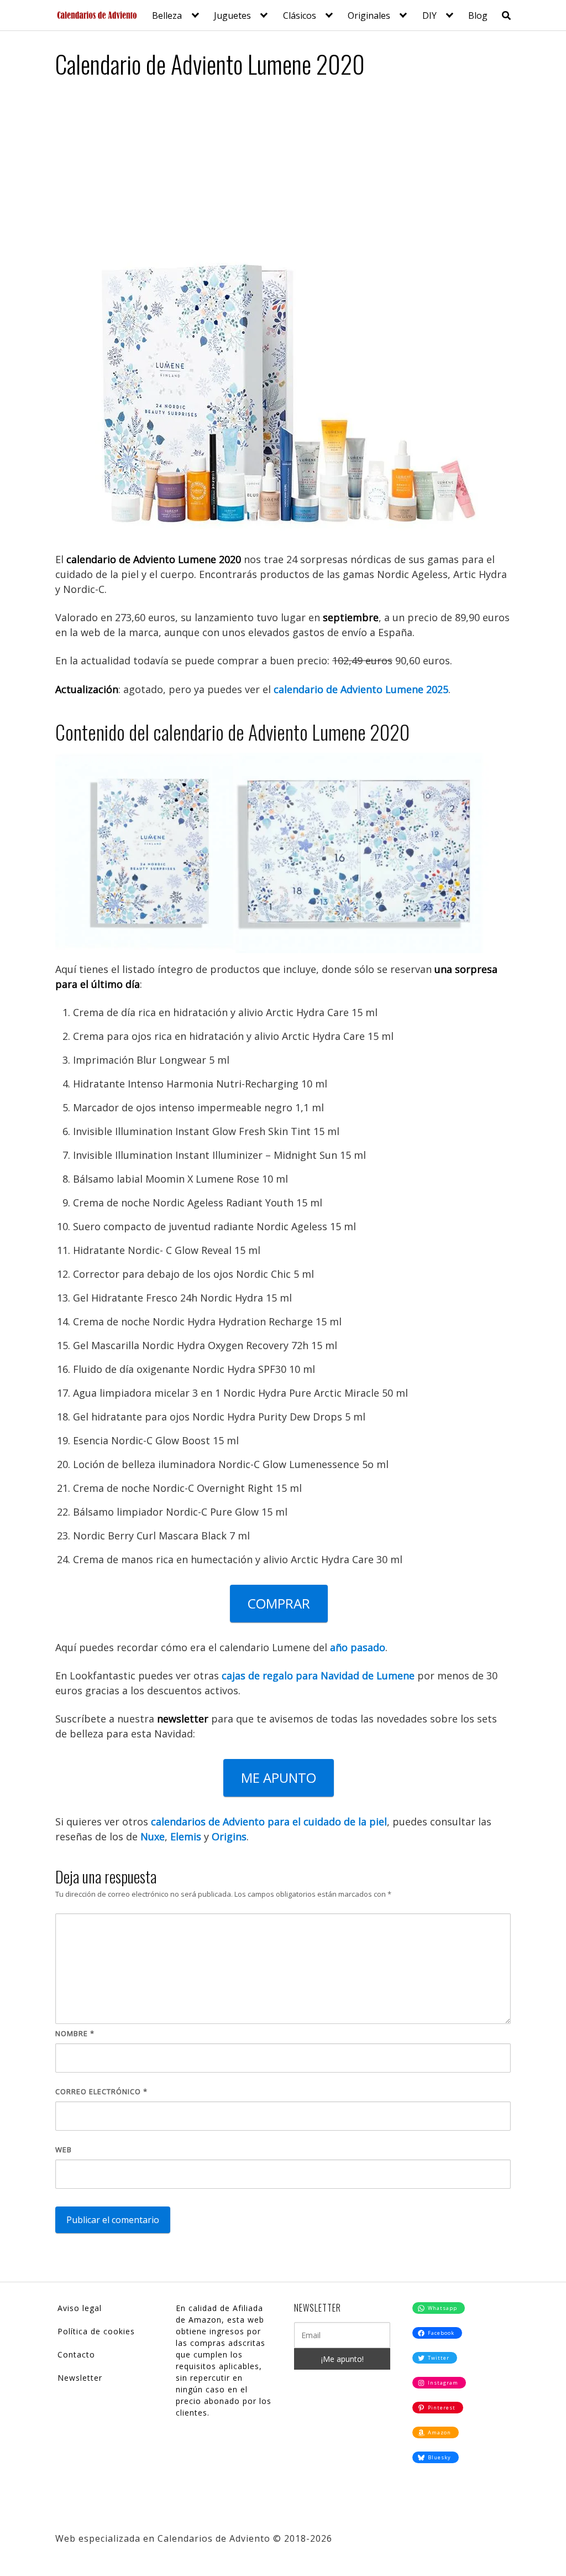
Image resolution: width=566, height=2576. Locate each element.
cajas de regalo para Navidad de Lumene (318, 1675)
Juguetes (232, 15)
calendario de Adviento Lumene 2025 (361, 689)
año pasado (358, 1647)
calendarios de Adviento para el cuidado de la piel (269, 1822)
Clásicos (300, 15)
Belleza (167, 15)
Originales (369, 15)
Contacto (76, 2354)
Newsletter (80, 2378)
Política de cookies (96, 2331)
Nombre (75, 2033)
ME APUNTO (279, 1778)
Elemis (186, 1836)
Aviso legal (80, 2308)
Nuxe (153, 1836)
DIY (429, 15)
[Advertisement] (283, 171)
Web (64, 2150)
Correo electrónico (101, 2091)
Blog (478, 15)
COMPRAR (279, 1603)
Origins (229, 1836)
